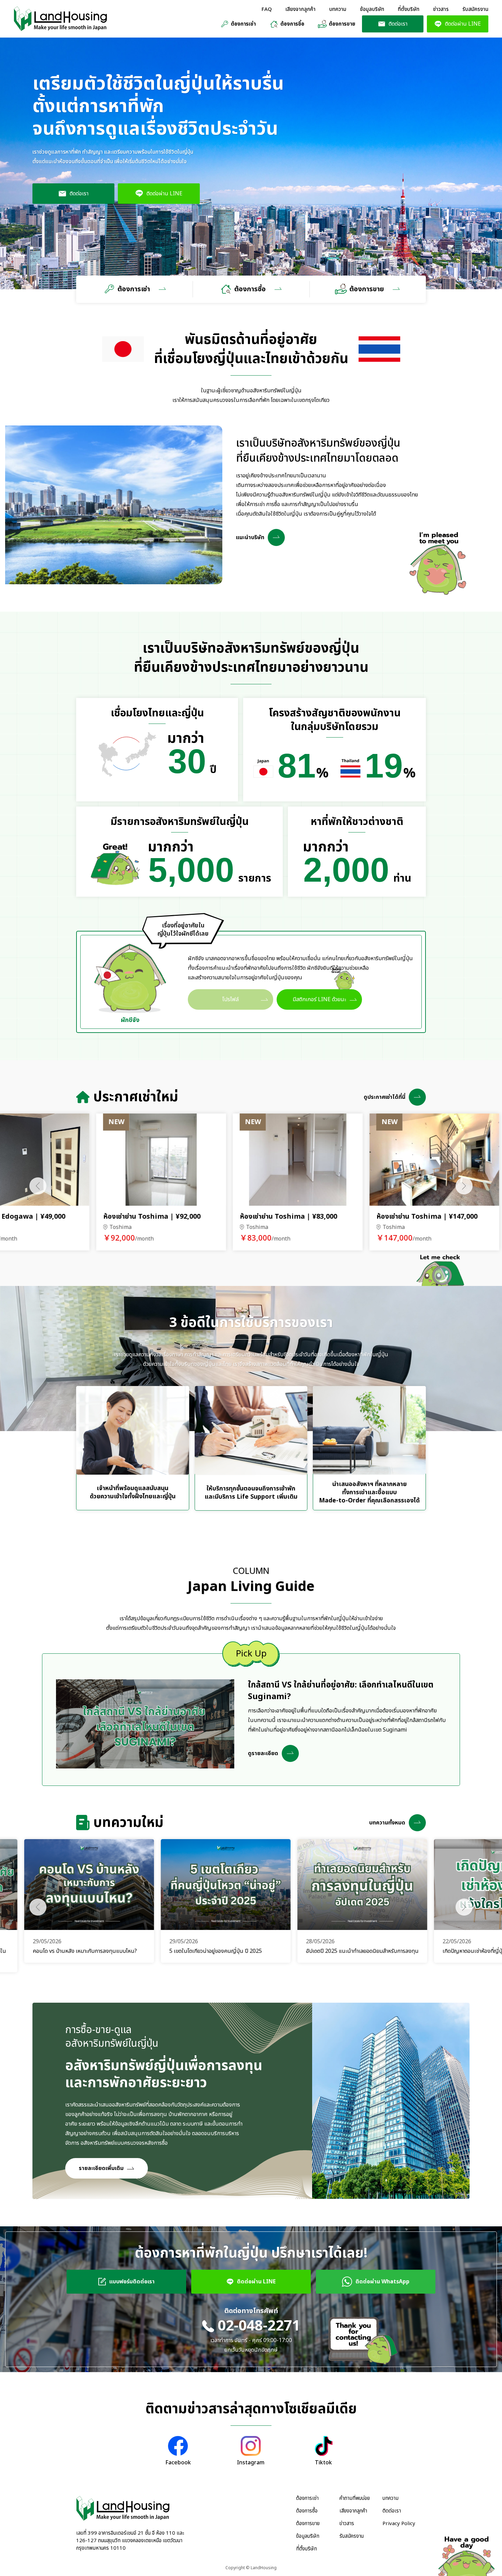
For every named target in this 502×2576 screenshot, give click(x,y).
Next (464, 1186)
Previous (38, 1186)
